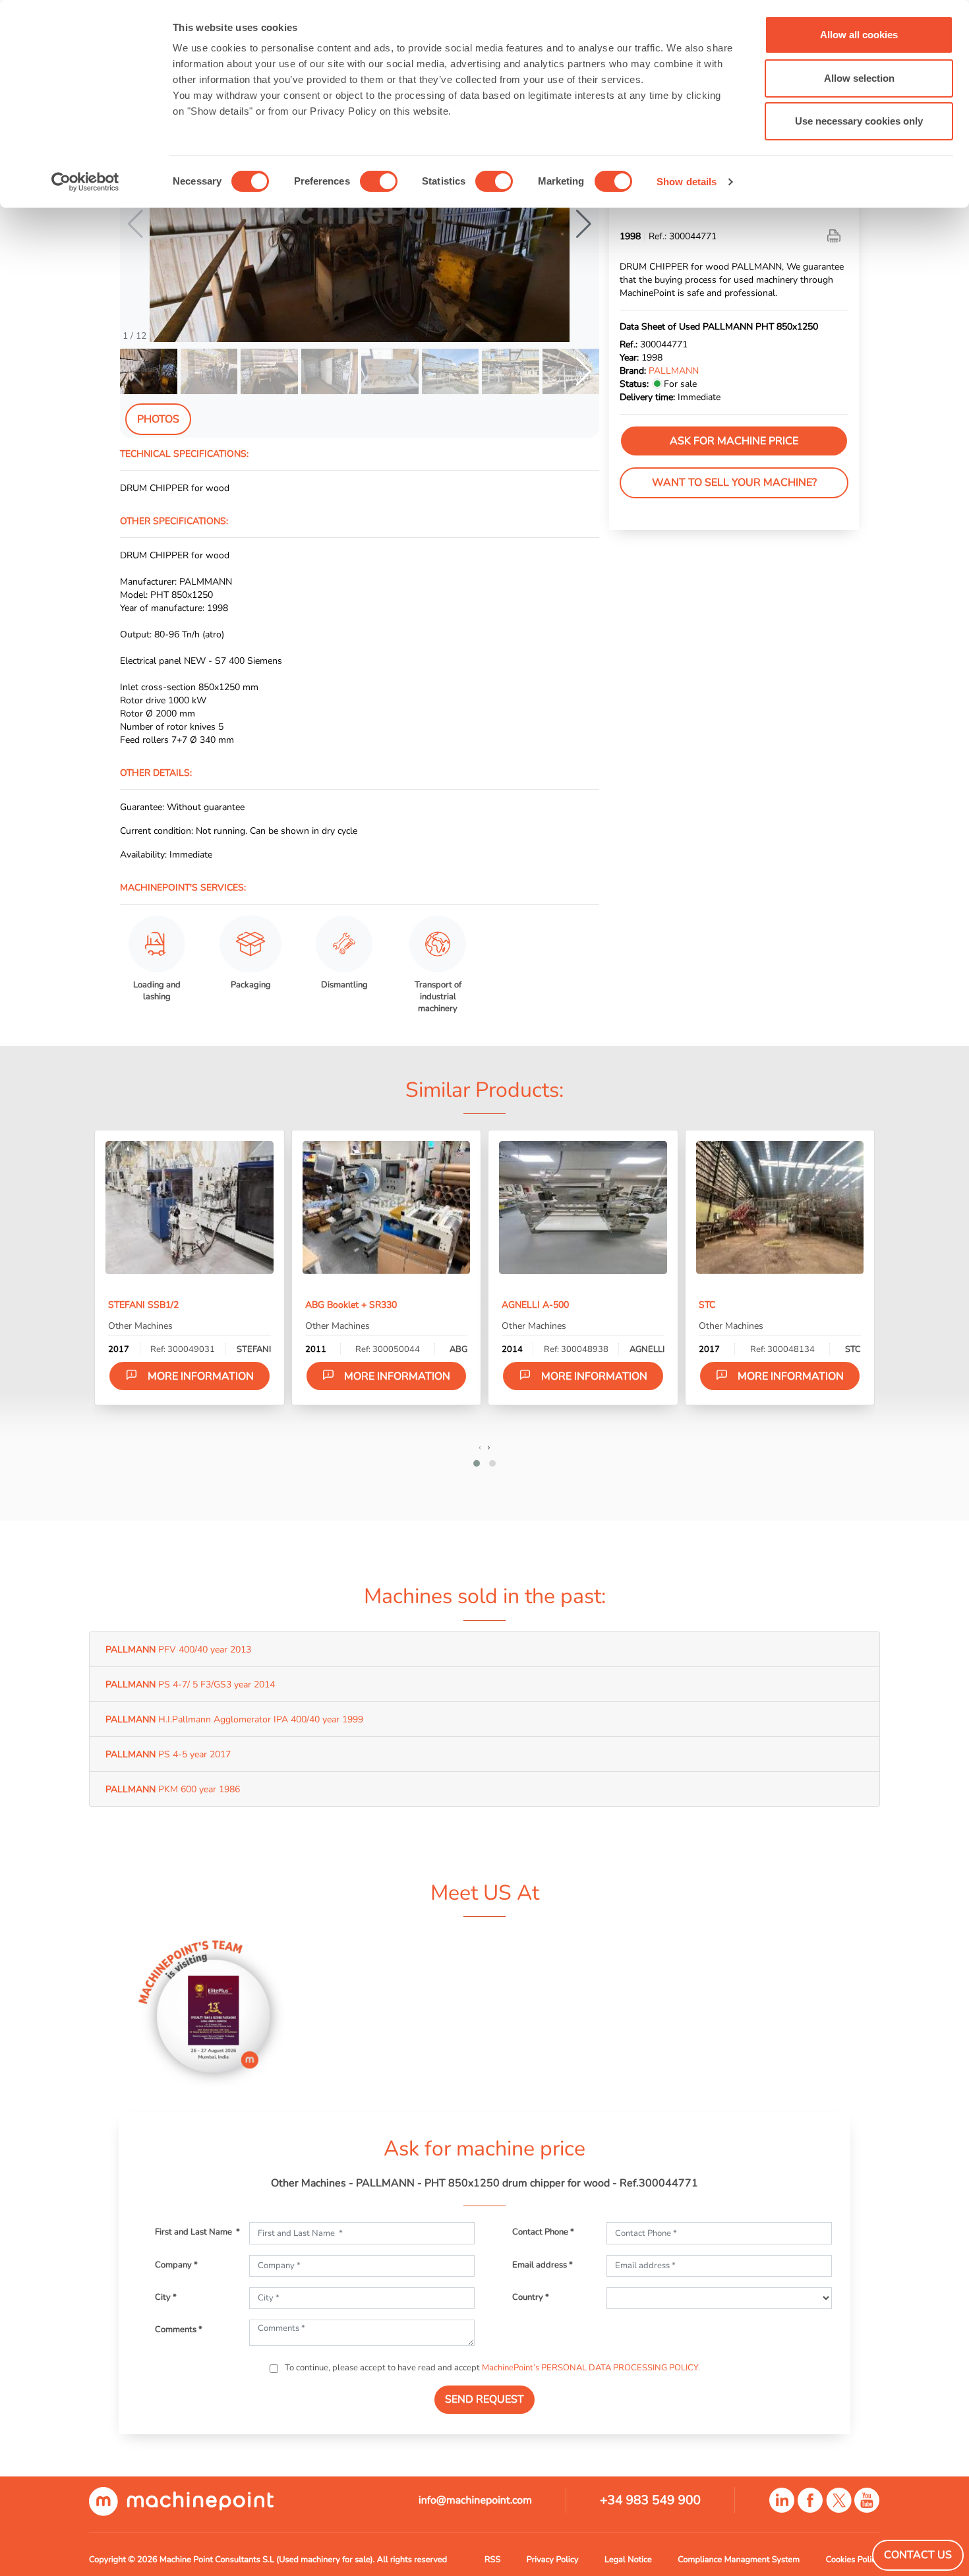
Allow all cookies (859, 35)
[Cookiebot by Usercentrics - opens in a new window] (85, 182)
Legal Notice (628, 2560)
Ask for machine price (734, 441)
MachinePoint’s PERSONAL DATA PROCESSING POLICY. (591, 2368)
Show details (687, 182)
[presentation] (480, 1447)
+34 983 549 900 (650, 2500)
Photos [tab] (158, 419)
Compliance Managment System (739, 2560)
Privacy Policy (553, 2560)
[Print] (835, 236)
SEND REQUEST (484, 2399)
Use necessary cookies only (859, 121)
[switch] (379, 181)
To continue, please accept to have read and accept (491, 2368)
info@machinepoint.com (475, 2500)
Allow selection (859, 78)
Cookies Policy (853, 2560)
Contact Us (918, 2555)
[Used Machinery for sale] (181, 2501)
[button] (584, 224)
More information (201, 1376)
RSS (492, 2560)
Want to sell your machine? (734, 483)
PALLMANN (674, 370)
